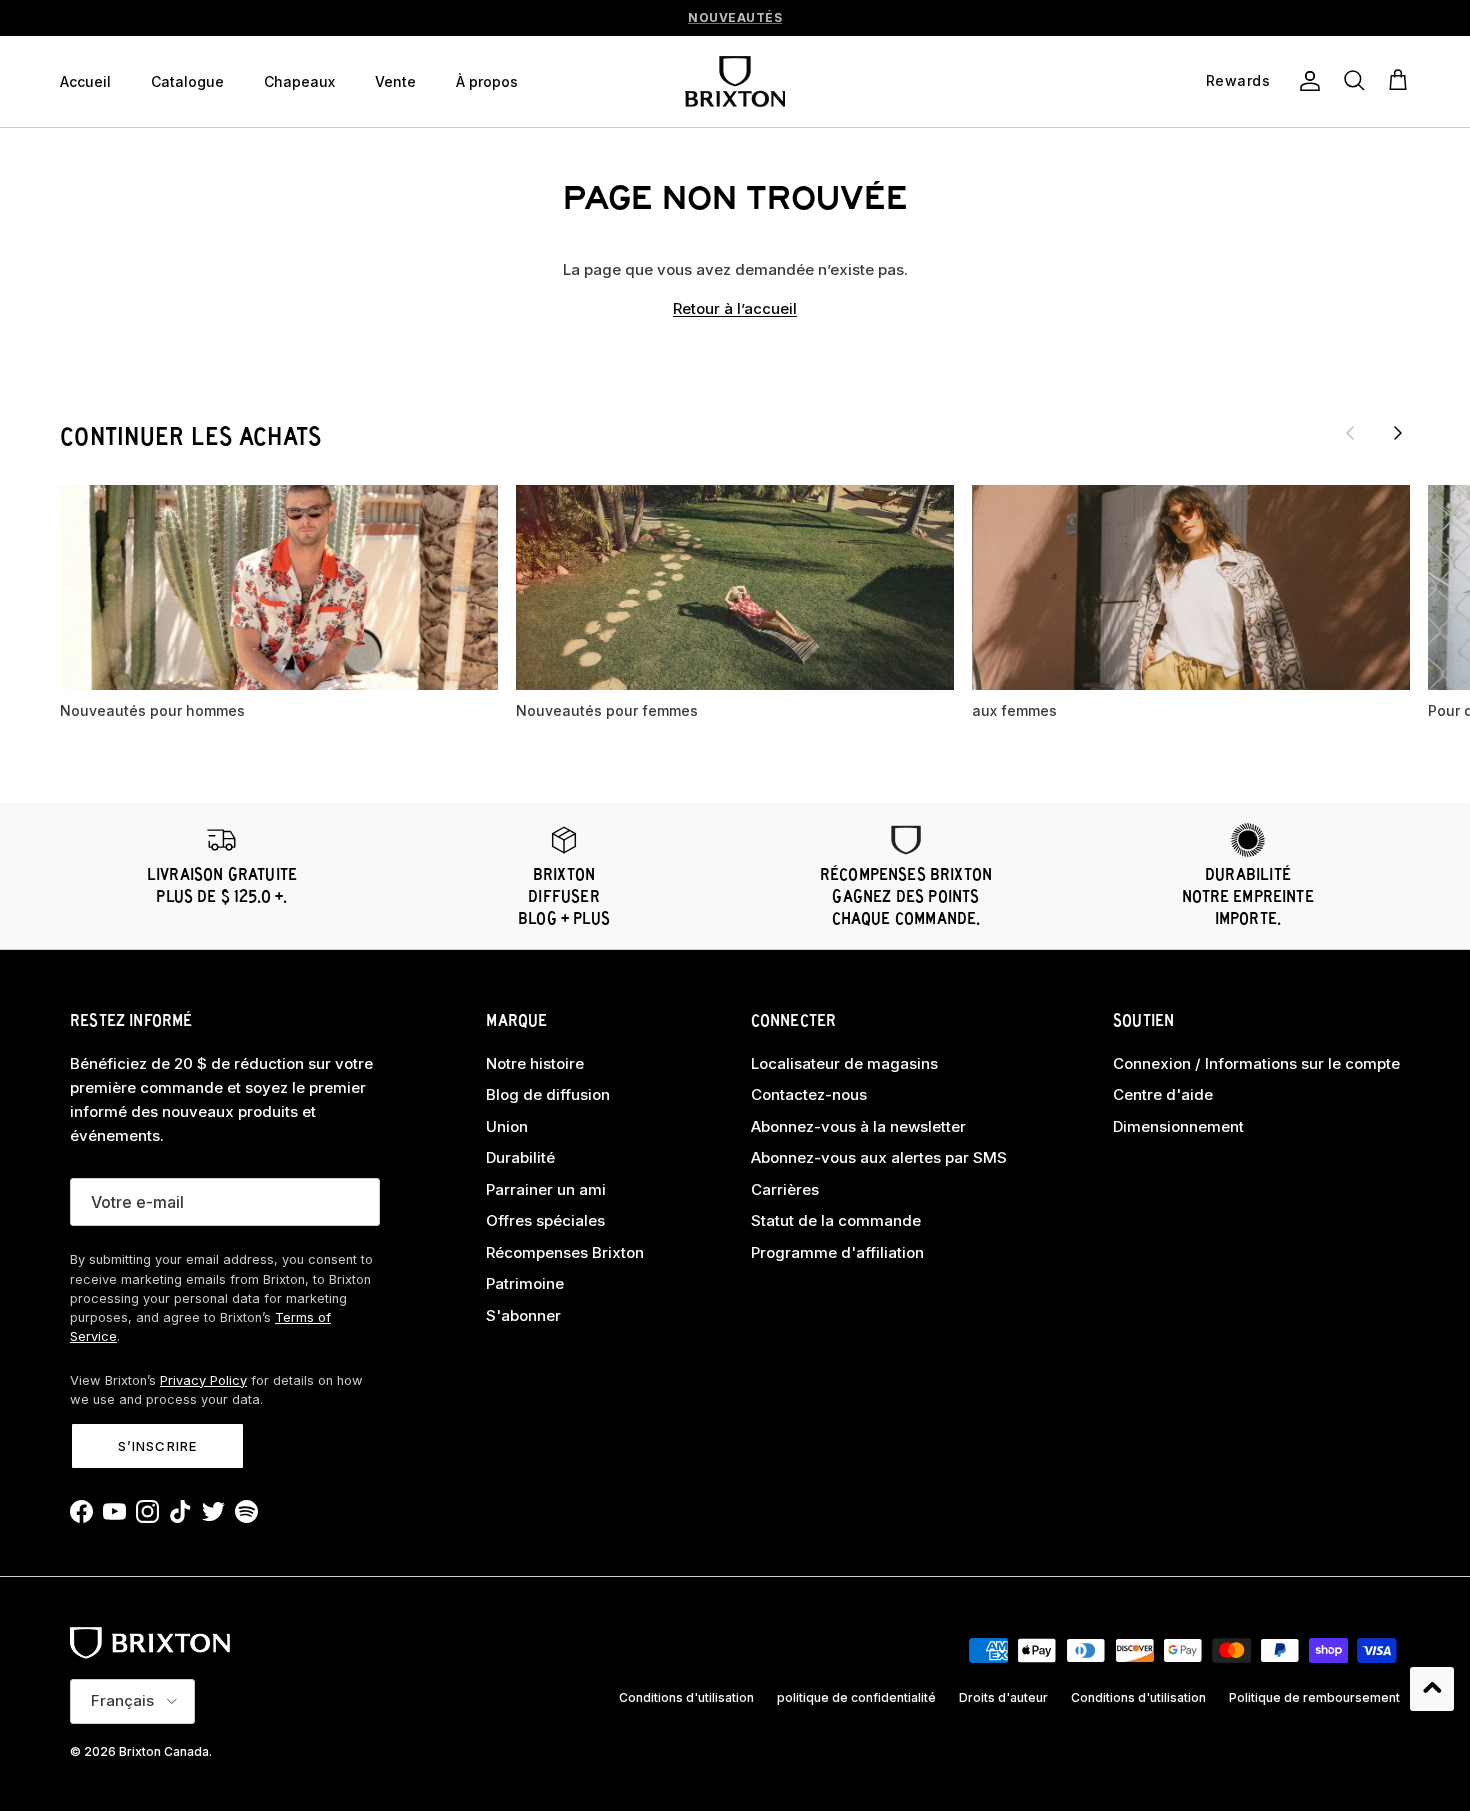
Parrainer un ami (546, 1189)
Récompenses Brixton (565, 1252)
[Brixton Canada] (735, 81)
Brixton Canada (164, 1751)
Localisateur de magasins (844, 1063)
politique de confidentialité (856, 1697)
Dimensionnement (1178, 1126)
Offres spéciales (545, 1220)
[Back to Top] (1432, 1689)
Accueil (85, 81)
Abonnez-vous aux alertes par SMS (879, 1157)
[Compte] (1306, 81)
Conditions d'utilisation (686, 1697)
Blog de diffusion (548, 1094)
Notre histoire (535, 1063)
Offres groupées (735, 21)
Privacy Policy (203, 1380)
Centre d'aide (1163, 1094)
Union (507, 1126)
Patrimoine (525, 1283)
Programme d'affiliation (837, 1252)
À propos (487, 81)
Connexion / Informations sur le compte (1256, 1063)
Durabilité (520, 1157)
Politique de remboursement (1314, 1697)
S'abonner (523, 1315)
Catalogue (187, 81)
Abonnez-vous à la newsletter (858, 1126)
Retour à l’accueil (735, 308)
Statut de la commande (836, 1220)
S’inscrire (157, 1446)
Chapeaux (299, 81)
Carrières (785, 1189)
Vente (395, 81)
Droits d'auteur (1003, 1697)
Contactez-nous (809, 1094)
